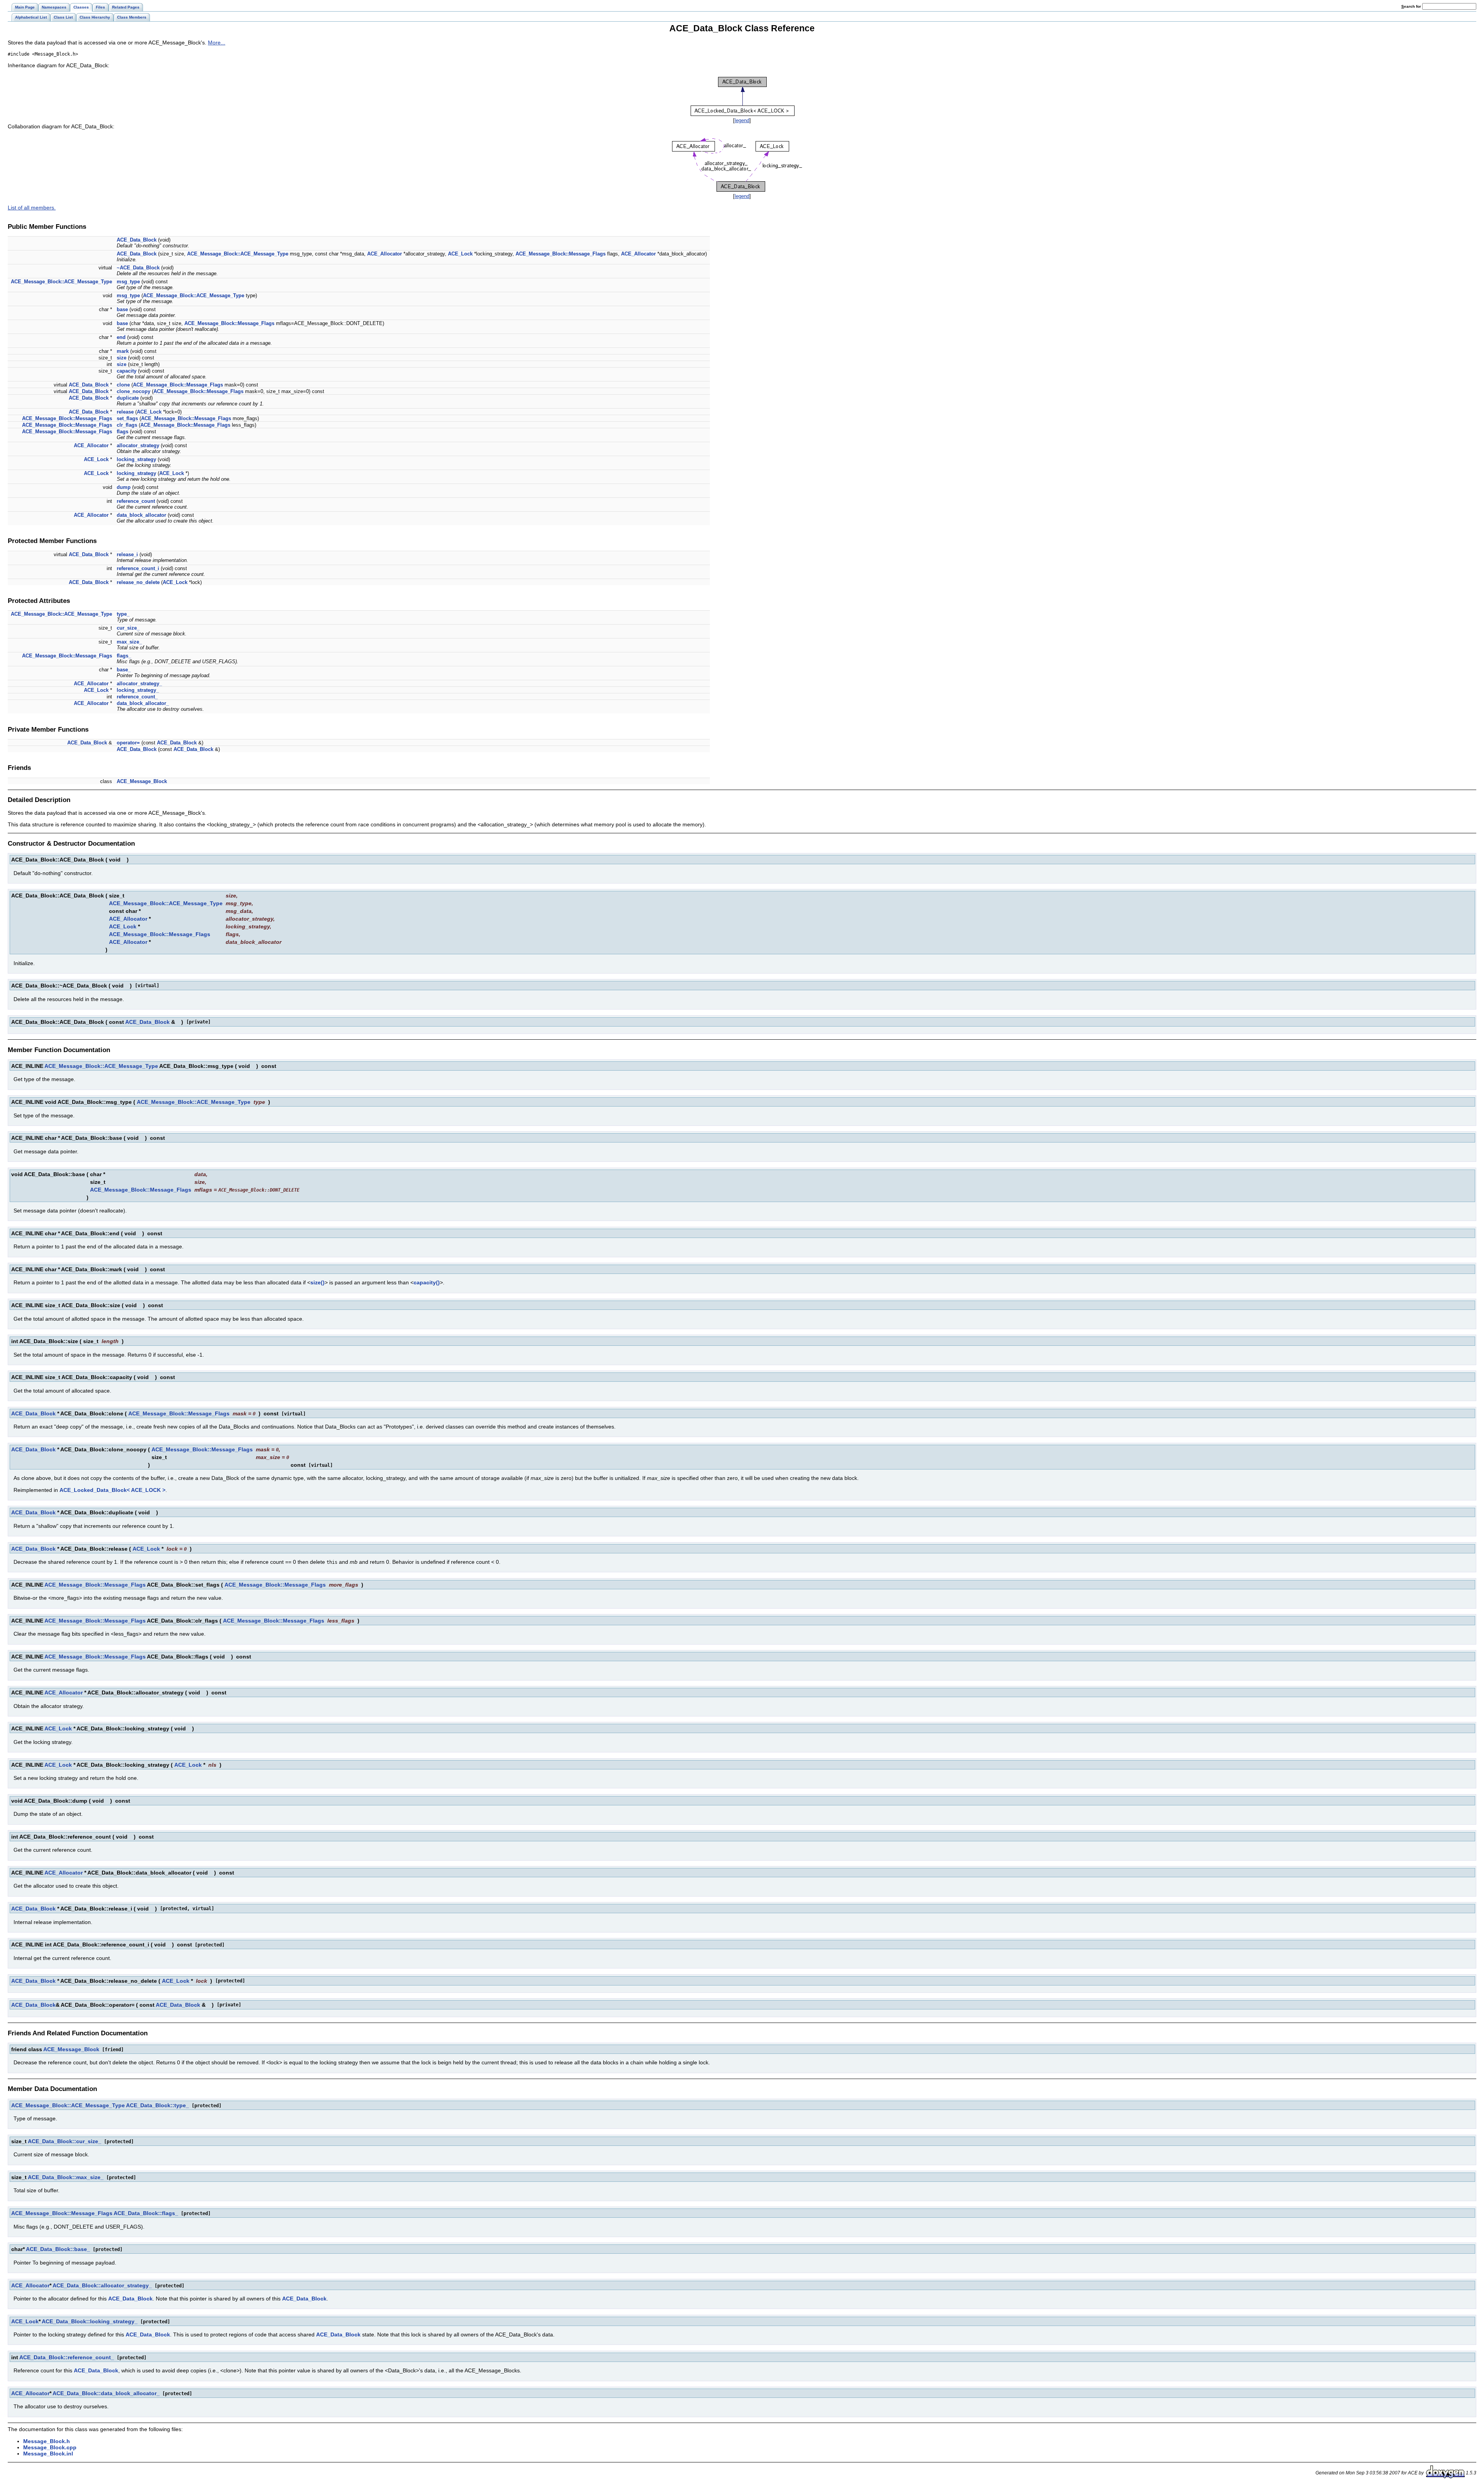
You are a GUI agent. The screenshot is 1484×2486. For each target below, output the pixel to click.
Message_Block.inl (48, 2454)
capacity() (427, 1282)
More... (217, 43)
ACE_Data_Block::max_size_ (66, 2177)
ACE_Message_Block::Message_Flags (561, 254)
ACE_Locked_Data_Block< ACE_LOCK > (112, 1490)
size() (317, 1282)
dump (124, 487)
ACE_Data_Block (137, 240)
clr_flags (127, 425)
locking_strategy (136, 459)
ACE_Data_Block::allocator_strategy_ (102, 2285)
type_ (123, 614)
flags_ (124, 656)
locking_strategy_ (138, 690)
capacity (127, 371)
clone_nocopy (134, 391)
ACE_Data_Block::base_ (58, 2249)
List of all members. (32, 208)
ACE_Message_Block (142, 781)
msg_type (128, 282)
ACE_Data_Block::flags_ (146, 2213)
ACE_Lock (460, 254)
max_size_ (129, 642)
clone (123, 385)
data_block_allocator (141, 515)
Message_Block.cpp (50, 2447)
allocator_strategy (138, 445)
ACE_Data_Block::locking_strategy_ (90, 2321)
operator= (128, 743)
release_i (127, 554)
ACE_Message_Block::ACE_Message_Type (238, 254)
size (122, 358)
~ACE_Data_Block (138, 268)
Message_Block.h (47, 2441)
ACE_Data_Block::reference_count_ (67, 2357)
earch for (1412, 6)
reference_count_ (137, 697)
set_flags (127, 418)
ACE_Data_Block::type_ (157, 2105)
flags (123, 432)
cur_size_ (128, 628)
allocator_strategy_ (139, 684)
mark (123, 351)
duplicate (128, 398)
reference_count (136, 501)
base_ (124, 670)
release (125, 412)
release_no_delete (138, 582)
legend (742, 120)
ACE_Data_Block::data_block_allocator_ (106, 2393)
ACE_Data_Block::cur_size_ (65, 2141)
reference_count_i (138, 568)
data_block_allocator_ (143, 703)
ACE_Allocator (385, 254)
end (121, 337)
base (122, 309)
